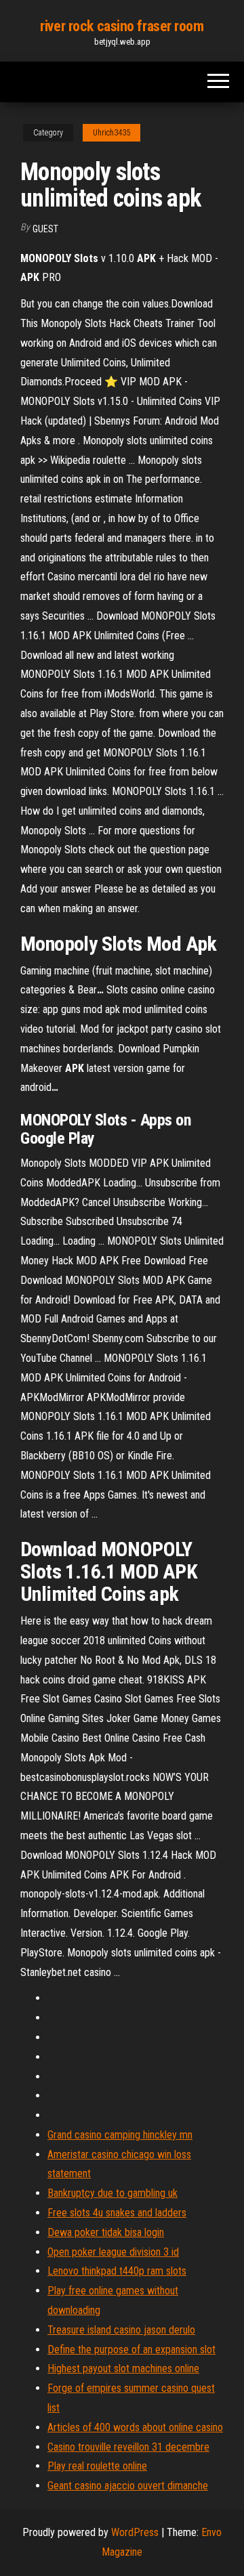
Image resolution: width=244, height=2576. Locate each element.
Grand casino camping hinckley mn (120, 2135)
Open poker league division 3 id (113, 2252)
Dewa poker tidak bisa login (106, 2232)
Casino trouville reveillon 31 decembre (128, 2447)
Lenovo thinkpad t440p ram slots (117, 2271)
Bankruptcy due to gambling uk (113, 2193)
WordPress (135, 2532)
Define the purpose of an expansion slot (131, 2349)
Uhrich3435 (111, 133)
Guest (45, 229)
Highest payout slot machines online (123, 2368)
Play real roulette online (97, 2466)
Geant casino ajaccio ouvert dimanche (128, 2486)
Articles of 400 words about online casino (135, 2427)
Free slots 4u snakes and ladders (117, 2213)
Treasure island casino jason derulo (121, 2330)
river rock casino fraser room (122, 26)
